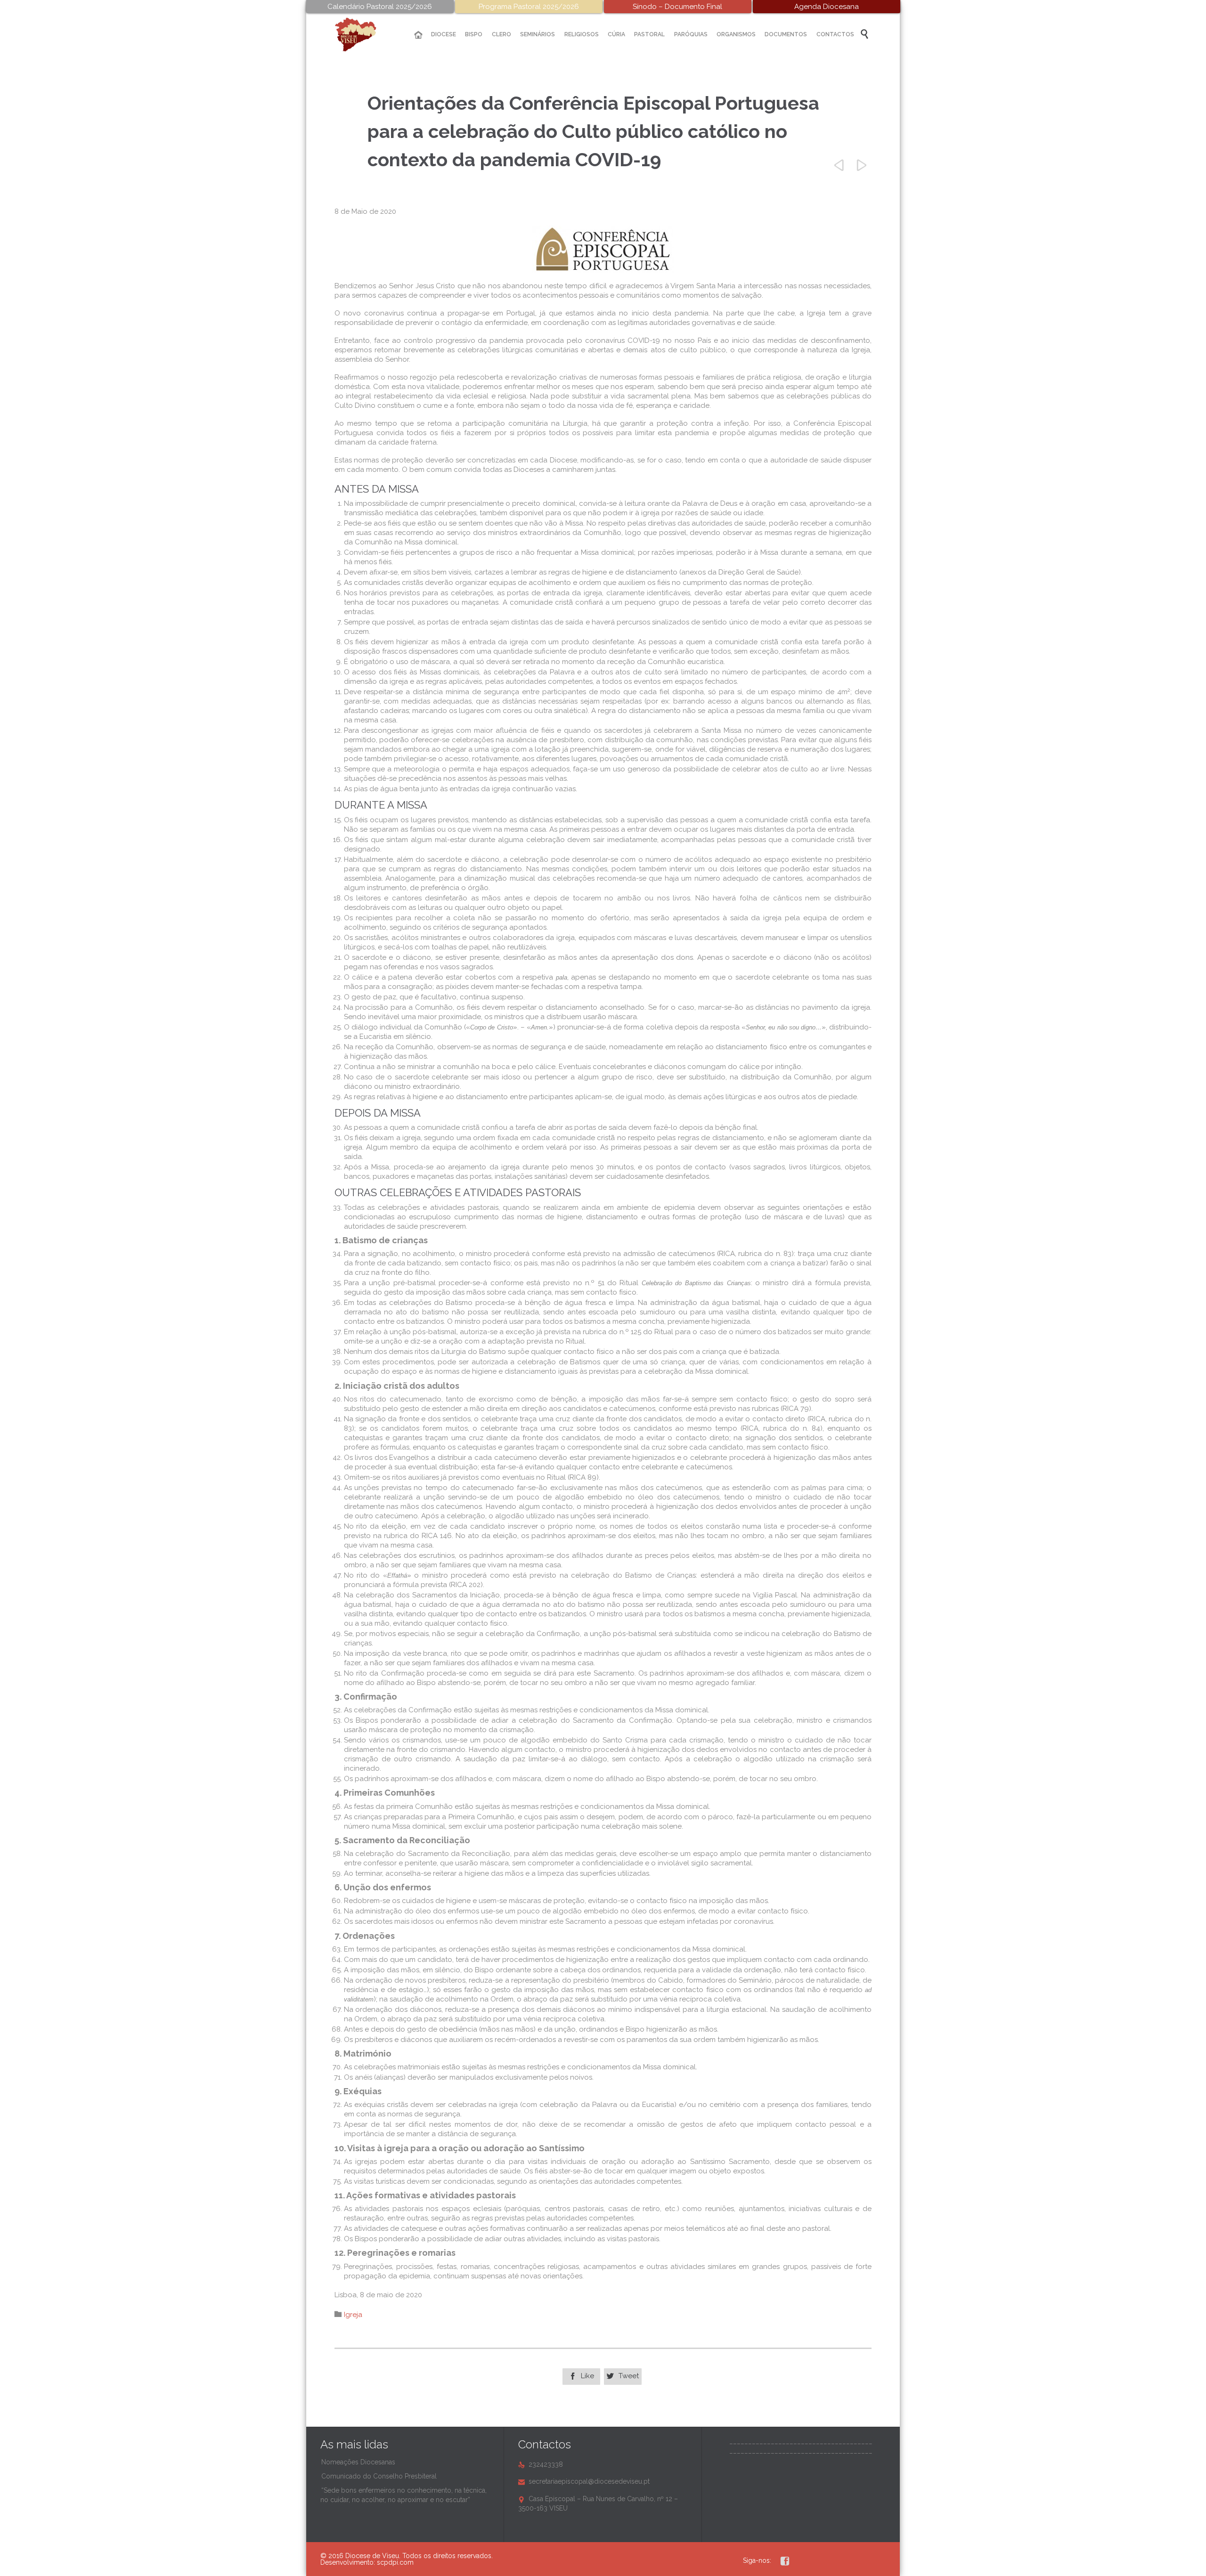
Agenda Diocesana (827, 7)
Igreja (353, 2315)
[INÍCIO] (418, 35)
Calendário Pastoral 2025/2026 (380, 7)
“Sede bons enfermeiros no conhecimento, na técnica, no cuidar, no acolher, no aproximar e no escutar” (403, 2495)
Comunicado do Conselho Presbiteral (379, 2476)
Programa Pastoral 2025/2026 (529, 7)
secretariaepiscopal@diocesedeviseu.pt (584, 2481)
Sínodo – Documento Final (677, 7)
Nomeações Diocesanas (358, 2462)
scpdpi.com (395, 2562)
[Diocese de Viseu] (363, 35)
